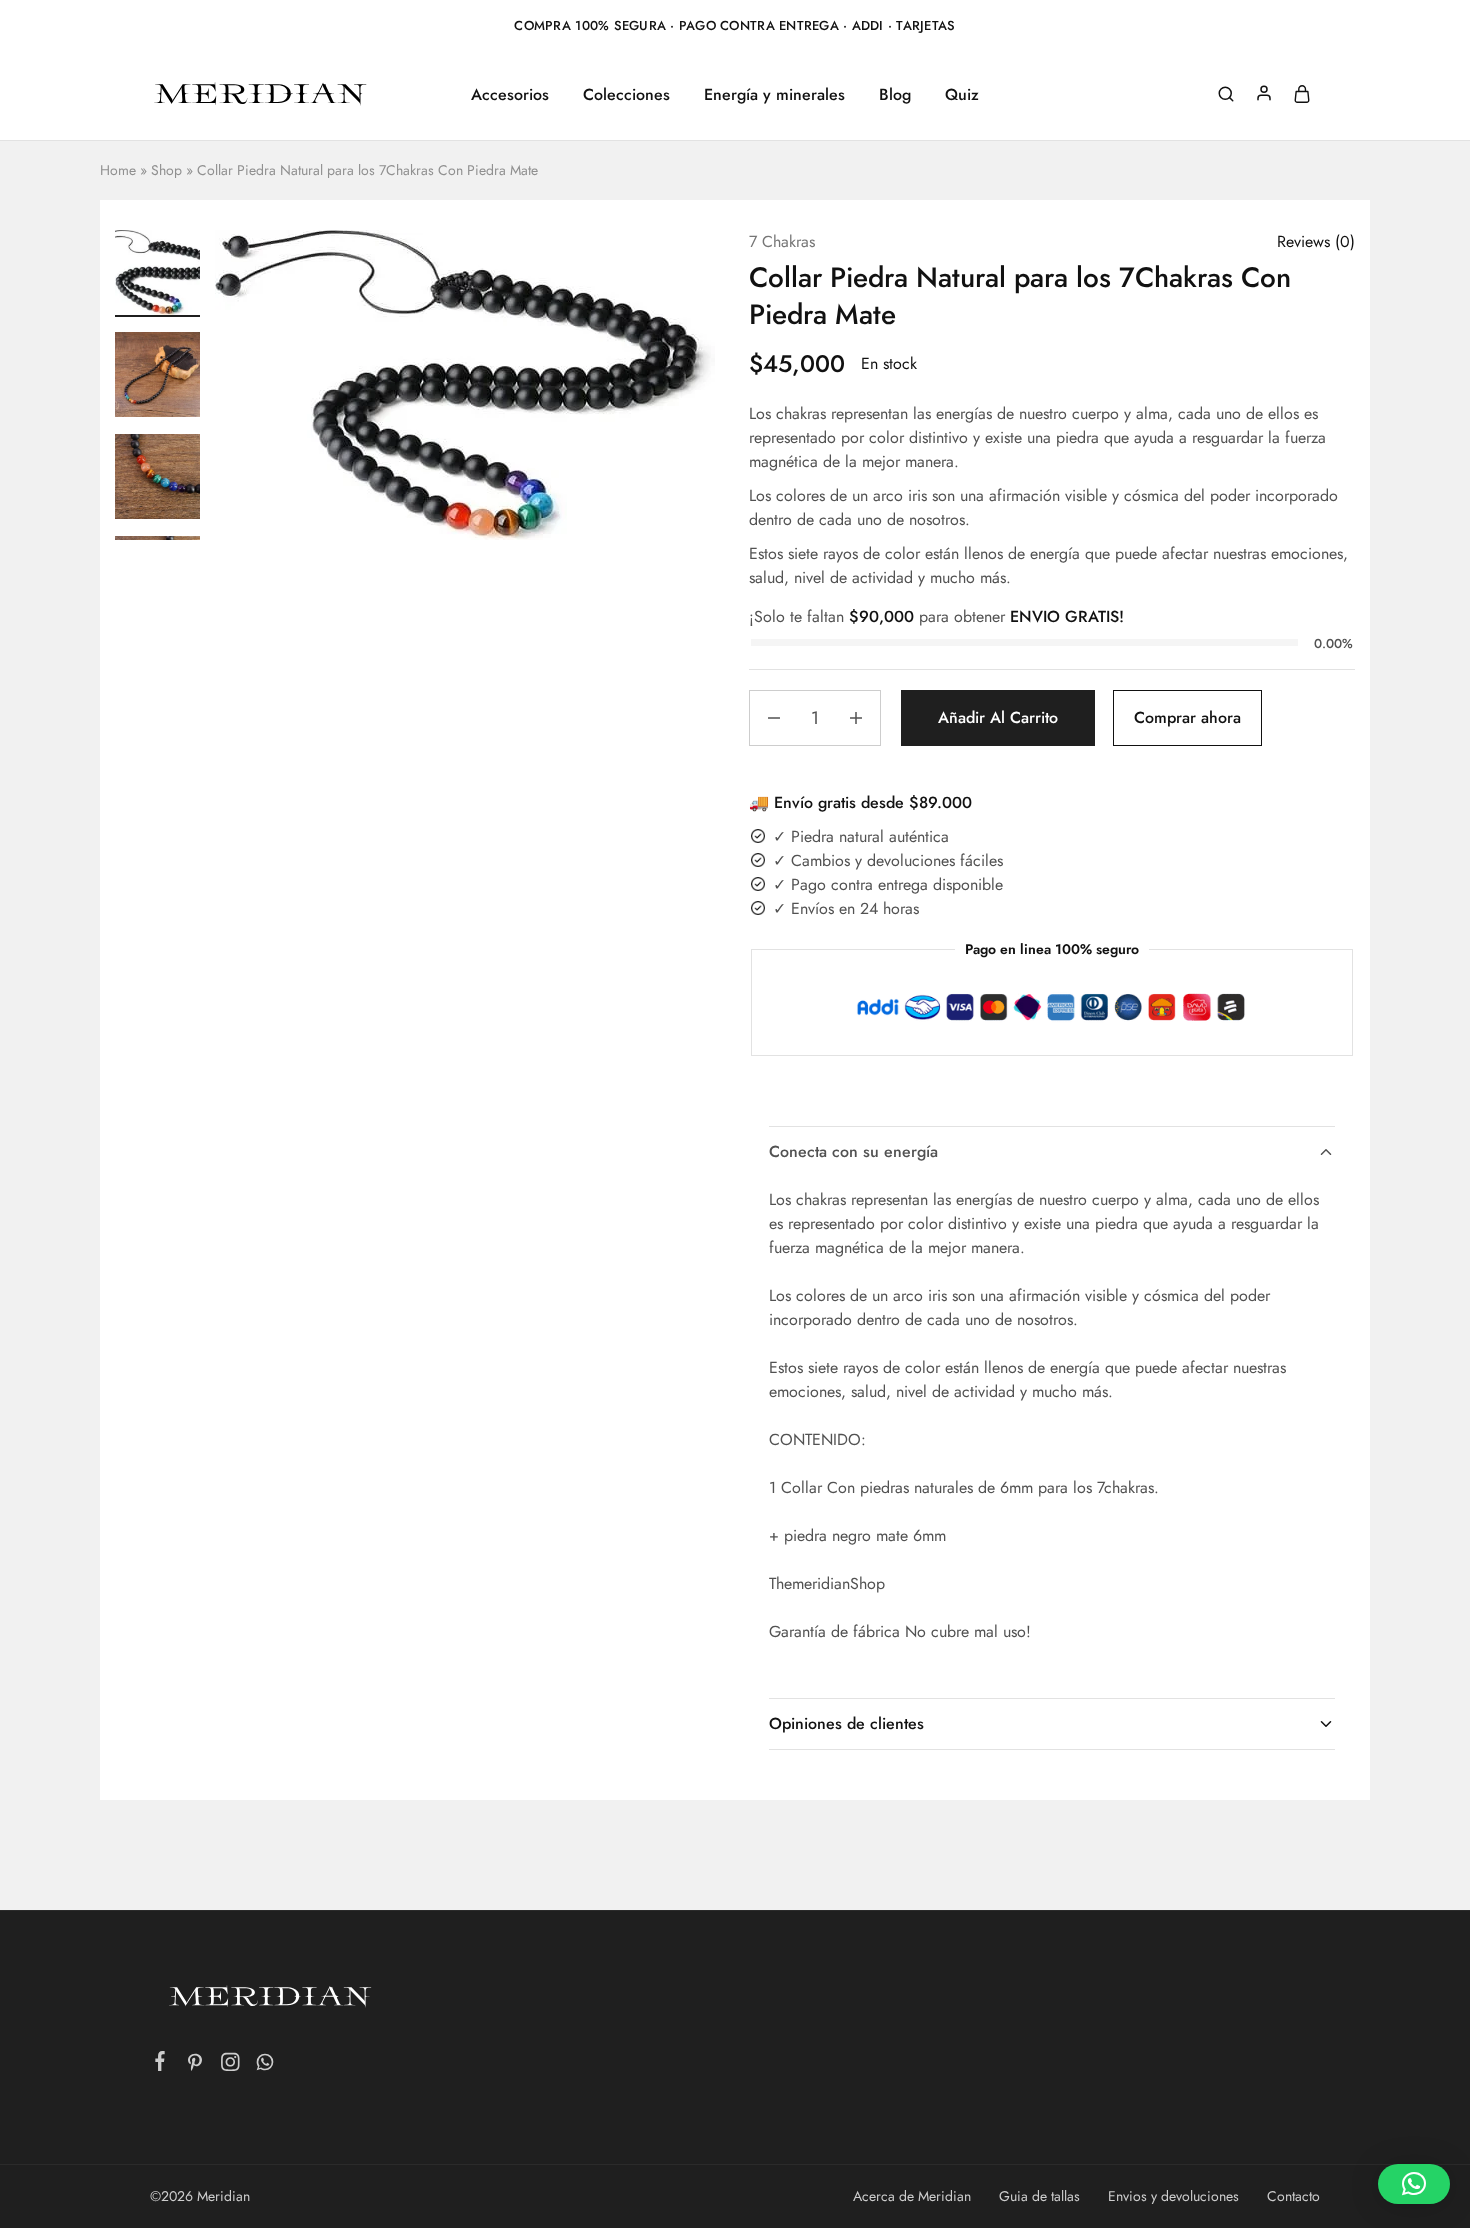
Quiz (962, 95)
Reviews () (1316, 241)
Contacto (1293, 2196)
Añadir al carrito (998, 717)
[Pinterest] (195, 2066)
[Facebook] (160, 2065)
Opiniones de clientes (846, 1723)
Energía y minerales (774, 95)
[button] (1414, 2184)
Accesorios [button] (510, 95)
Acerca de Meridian (912, 2196)
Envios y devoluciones (1173, 2196)
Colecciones (626, 95)
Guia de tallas (1039, 2196)
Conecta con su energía (853, 1151)
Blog (895, 95)
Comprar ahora (1187, 717)
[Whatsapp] (265, 2066)
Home (118, 170)
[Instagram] (230, 2066)
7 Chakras (782, 241)
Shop (166, 170)
